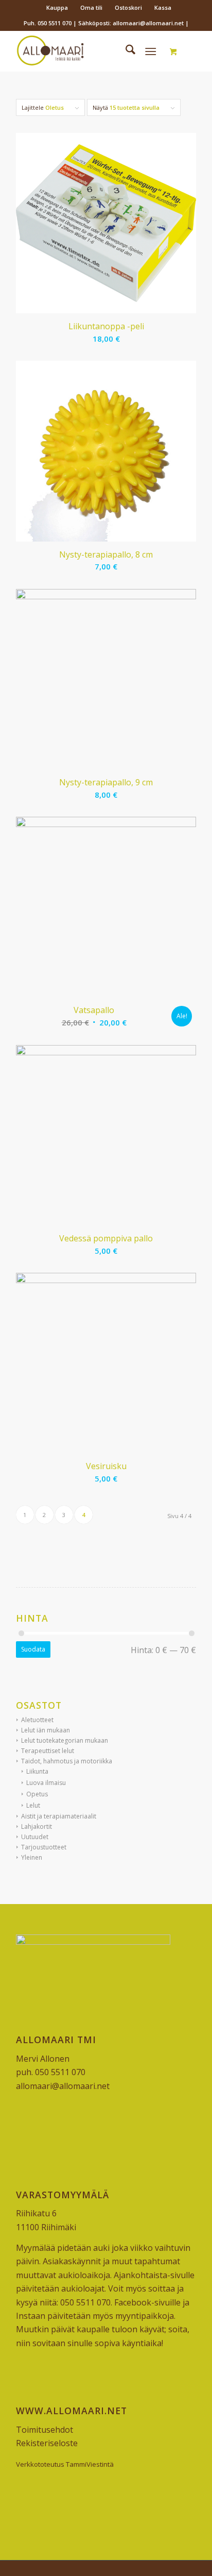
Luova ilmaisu (46, 1783)
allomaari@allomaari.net (63, 2086)
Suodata (33, 1649)
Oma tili (91, 7)
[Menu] (151, 51)
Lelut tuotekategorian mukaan (65, 1740)
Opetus (37, 1794)
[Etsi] (125, 51)
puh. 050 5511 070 (51, 2072)
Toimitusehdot (45, 2430)
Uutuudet (35, 1837)
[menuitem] (57, 8)
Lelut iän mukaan (46, 1730)
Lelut (33, 1805)
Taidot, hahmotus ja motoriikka (67, 1761)
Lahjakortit (37, 1826)
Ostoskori (128, 7)
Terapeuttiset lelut (48, 1751)
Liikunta (37, 1771)
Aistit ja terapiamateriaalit (59, 1816)
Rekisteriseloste (47, 2443)
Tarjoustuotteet (44, 1847)
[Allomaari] (88, 51)
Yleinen (32, 1857)
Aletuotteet (37, 1720)
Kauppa (57, 7)
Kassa (163, 7)
